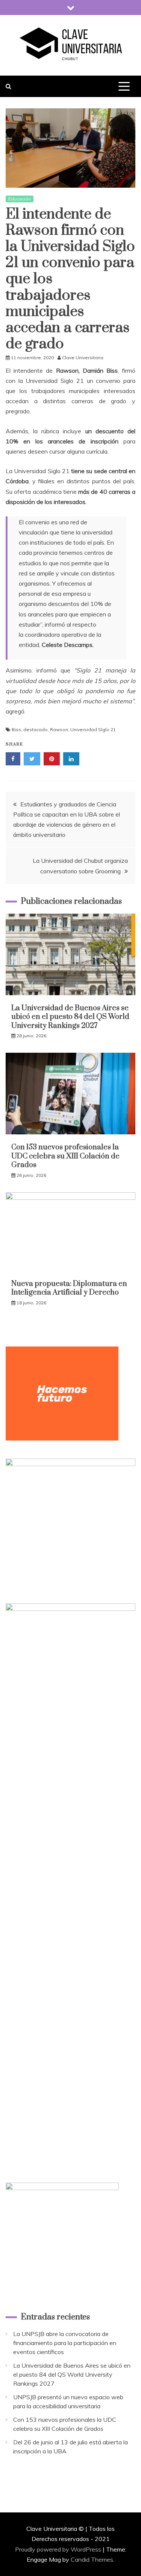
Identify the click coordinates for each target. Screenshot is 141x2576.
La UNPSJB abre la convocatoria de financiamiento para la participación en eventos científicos (65, 2343)
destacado (36, 729)
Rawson (59, 729)
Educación (20, 199)
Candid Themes (92, 2559)
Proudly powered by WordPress (59, 2549)
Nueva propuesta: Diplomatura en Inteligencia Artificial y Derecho (69, 1288)
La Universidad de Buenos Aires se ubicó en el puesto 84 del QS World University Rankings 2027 (70, 1017)
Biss (16, 729)
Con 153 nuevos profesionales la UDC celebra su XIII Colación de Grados (65, 1156)
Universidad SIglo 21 (93, 729)
